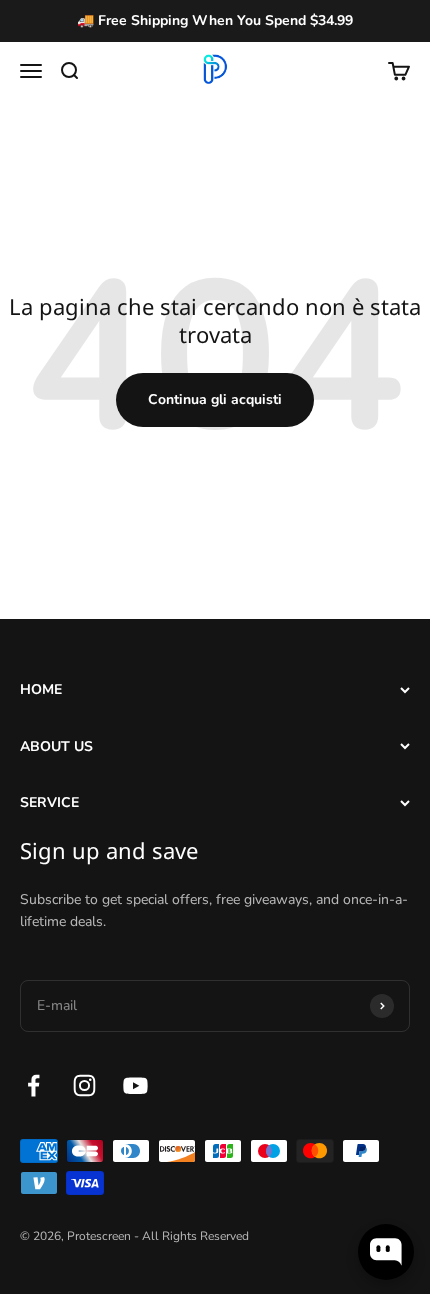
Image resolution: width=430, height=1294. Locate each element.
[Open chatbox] (386, 1252)
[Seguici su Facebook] (33, 1085)
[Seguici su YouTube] (135, 1085)
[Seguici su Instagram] (84, 1085)
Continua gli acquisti (215, 399)
